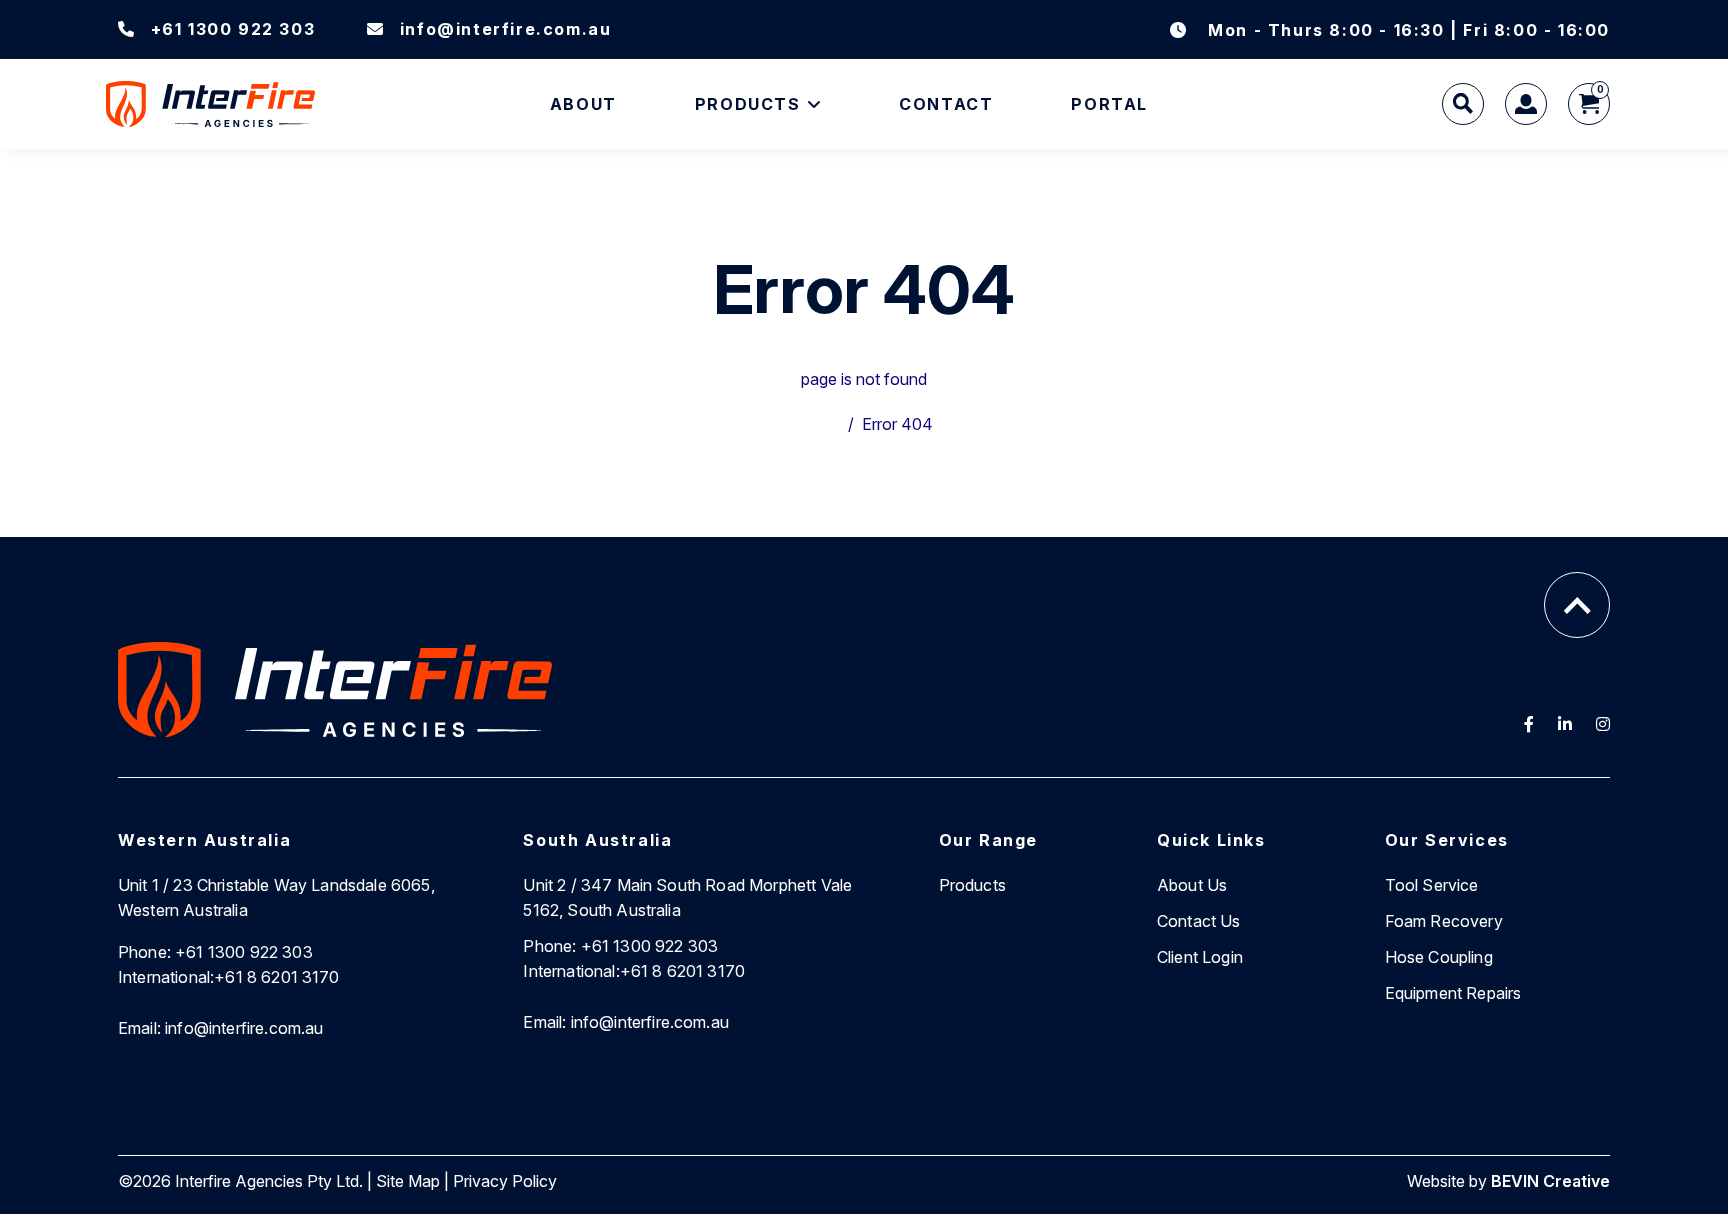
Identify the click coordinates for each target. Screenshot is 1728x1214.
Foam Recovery (1444, 921)
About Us (1192, 885)
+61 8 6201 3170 (229, 977)
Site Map (408, 1181)
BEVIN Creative (1550, 1181)
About (583, 104)
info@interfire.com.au (505, 29)
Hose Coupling (1439, 957)
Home (818, 424)
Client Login (1200, 957)
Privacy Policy (505, 1181)
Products (748, 104)
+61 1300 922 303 (233, 29)
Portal (1109, 104)
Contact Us (1199, 921)
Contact (946, 104)
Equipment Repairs (1453, 993)
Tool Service (1432, 885)
